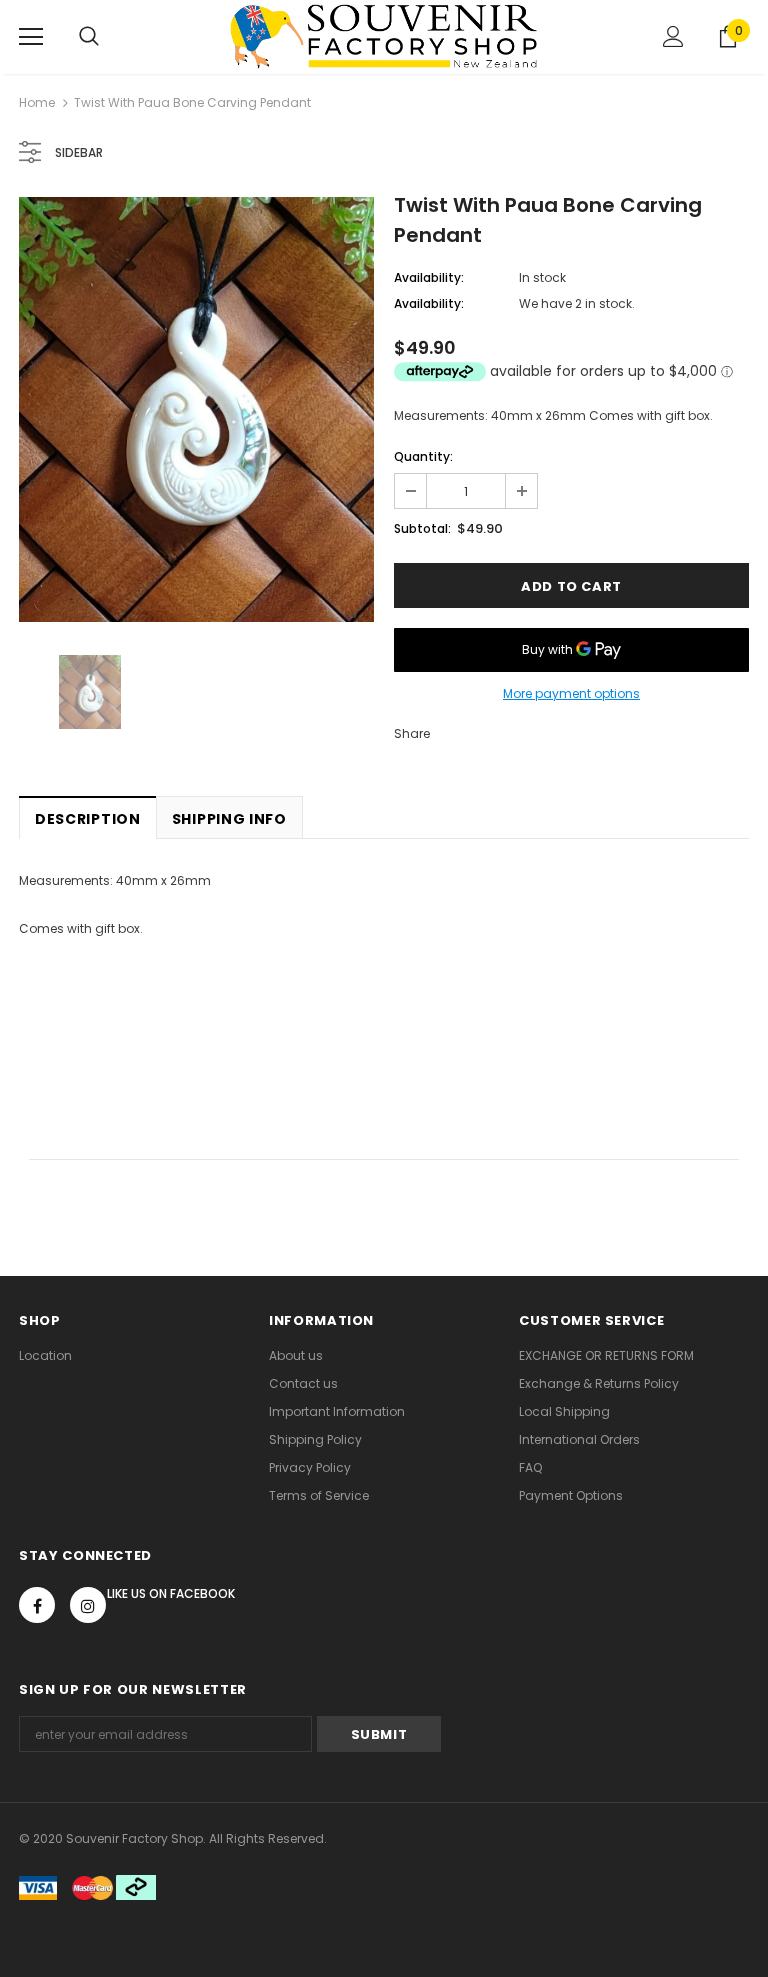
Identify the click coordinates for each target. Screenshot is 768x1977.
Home (37, 102)
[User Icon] (673, 36)
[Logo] (384, 36)
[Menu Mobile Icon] (31, 37)
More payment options (571, 693)
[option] (196, 409)
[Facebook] (37, 1605)
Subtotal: (422, 528)
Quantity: (423, 456)
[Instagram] (88, 1605)
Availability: (429, 277)
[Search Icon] (89, 37)
